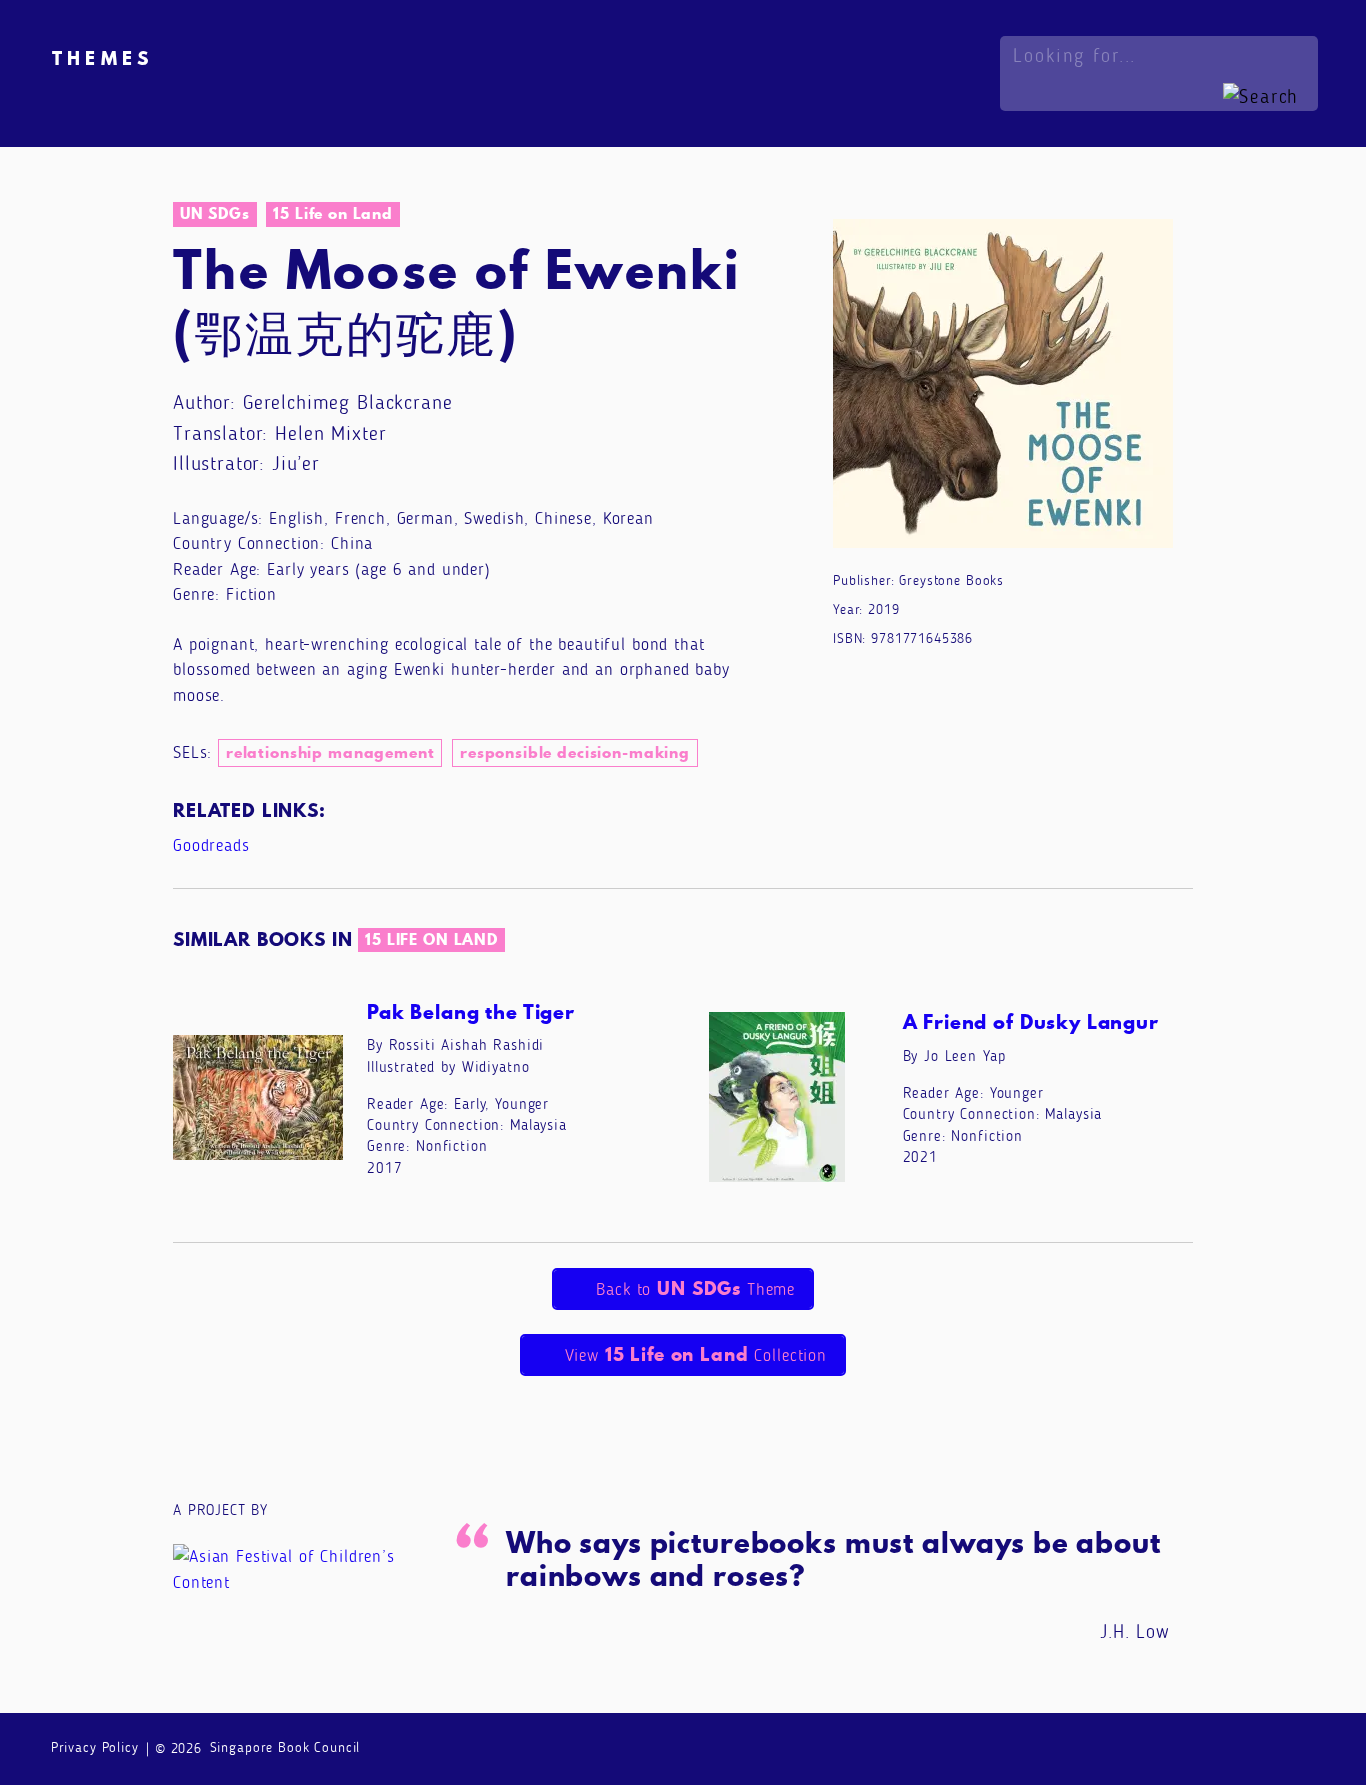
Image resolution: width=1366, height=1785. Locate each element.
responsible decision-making (575, 752)
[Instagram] (1221, 1747)
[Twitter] (1260, 1747)
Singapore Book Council (285, 1747)
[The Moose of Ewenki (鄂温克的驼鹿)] (1003, 388)
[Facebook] (1181, 1747)
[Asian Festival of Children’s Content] (300, 1568)
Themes (102, 58)
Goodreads (211, 845)
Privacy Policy (95, 1747)
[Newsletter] (1141, 1747)
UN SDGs (215, 213)
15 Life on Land (333, 213)
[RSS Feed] (1300, 1747)
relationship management (330, 752)
